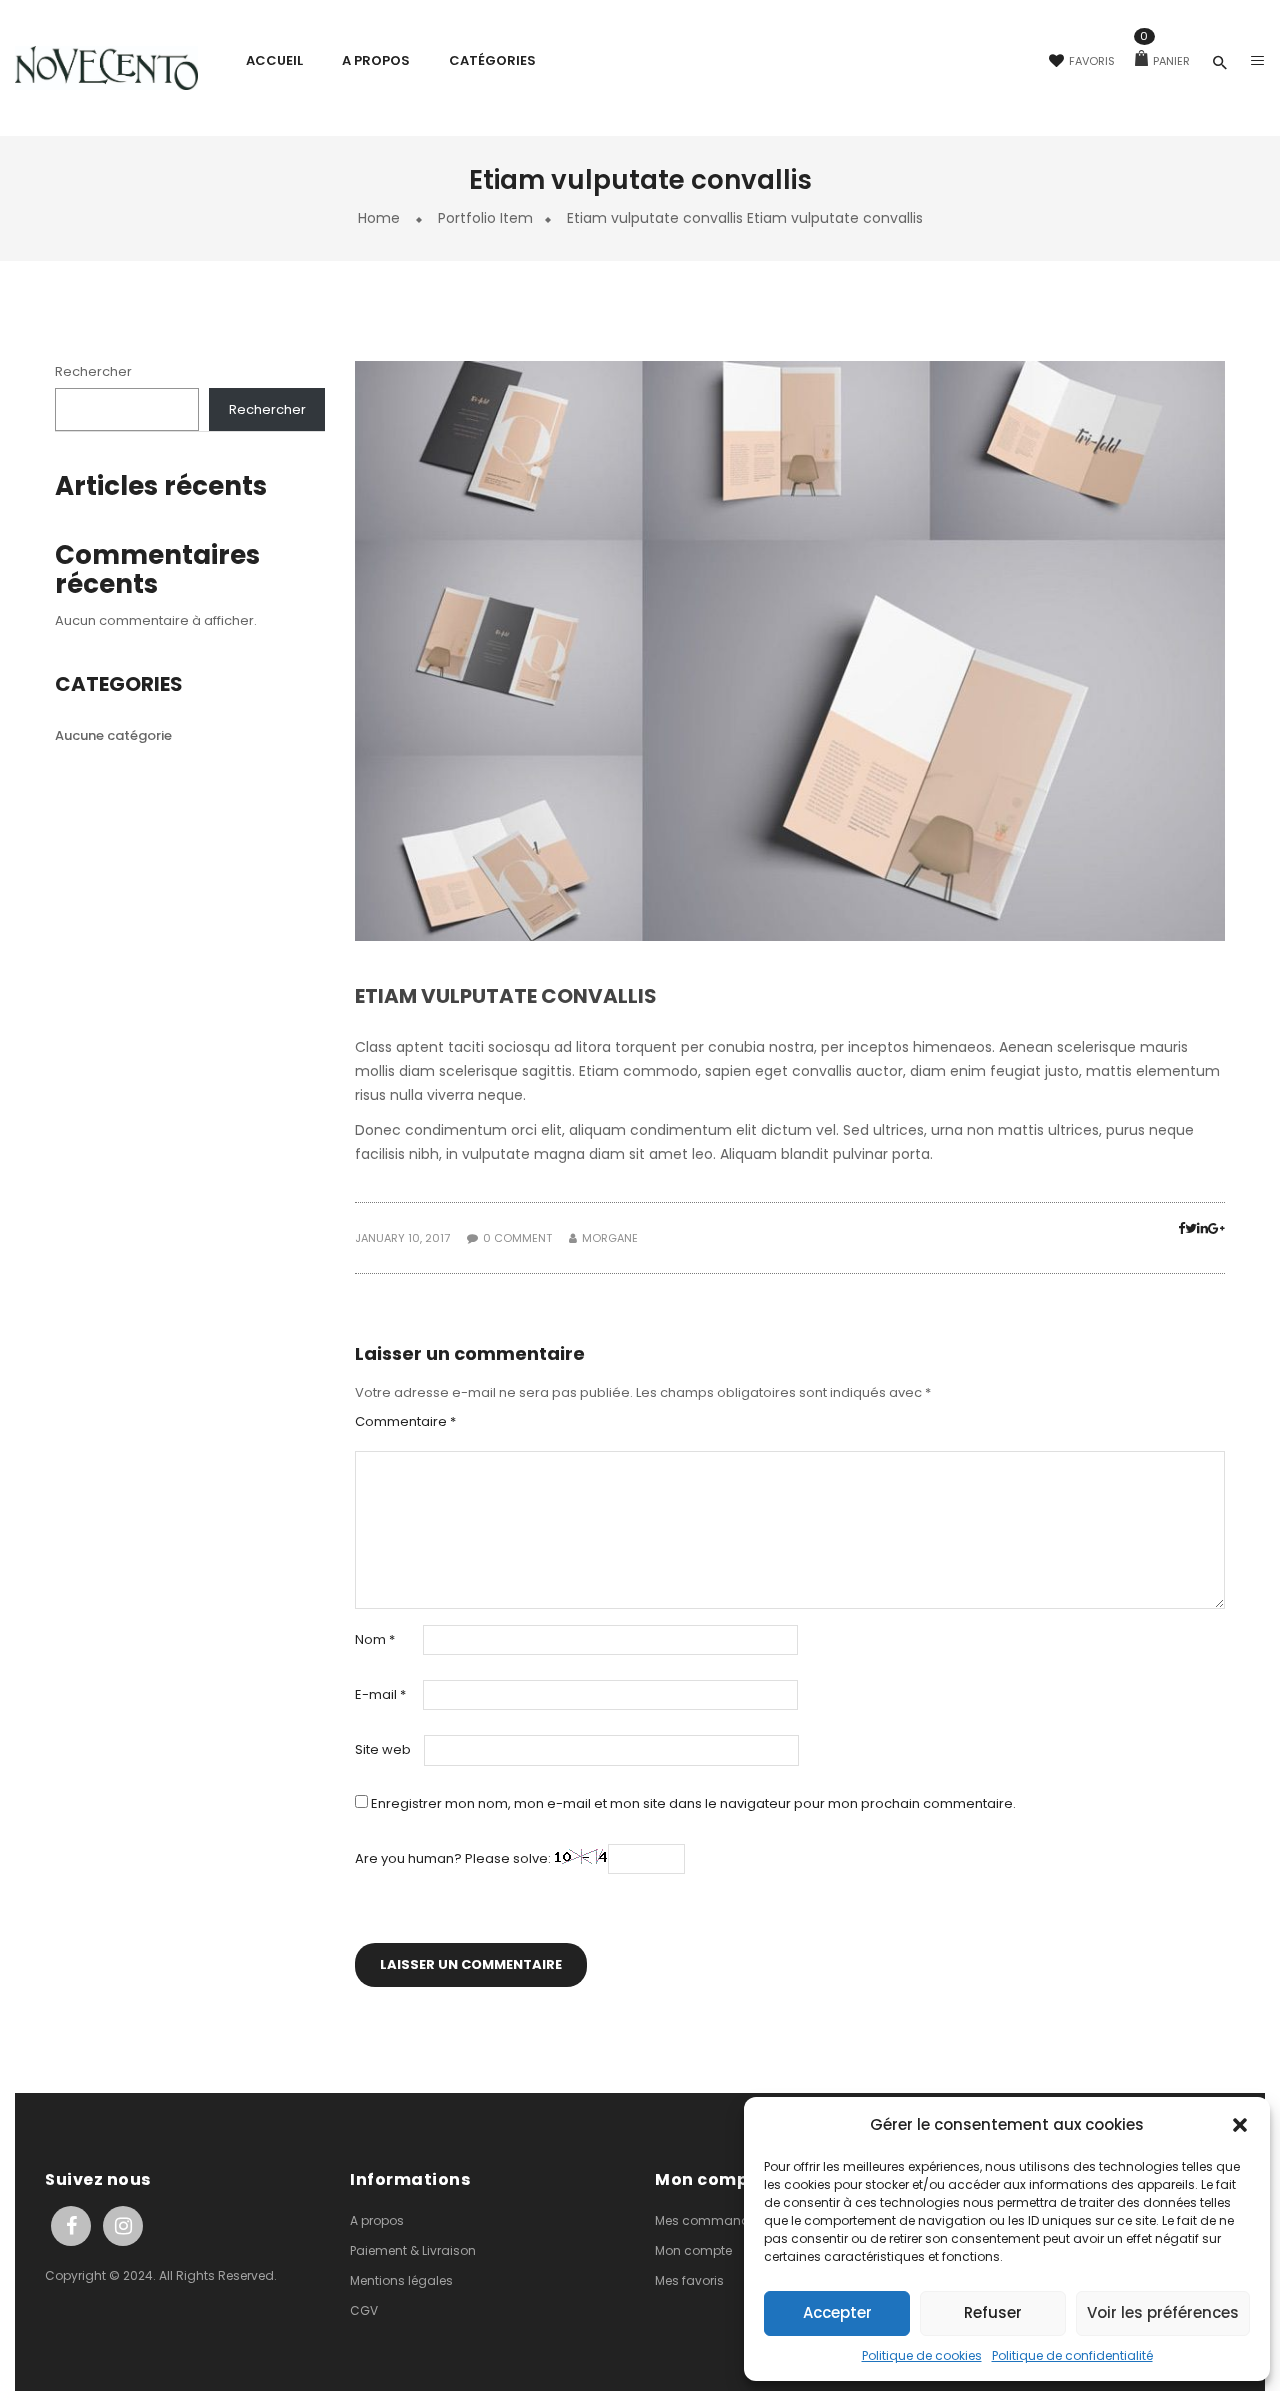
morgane (610, 1238)
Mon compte (693, 2250)
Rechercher (93, 371)
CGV (364, 2310)
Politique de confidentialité (1072, 2355)
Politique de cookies (922, 2355)
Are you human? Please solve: (454, 1858)
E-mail (380, 1695)
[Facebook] (1181, 1228)
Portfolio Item (485, 218)
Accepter (837, 2312)
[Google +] (1216, 1228)
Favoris (1092, 61)
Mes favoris (689, 2280)
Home (379, 218)
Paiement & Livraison (413, 2250)
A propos (377, 2220)
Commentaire (405, 1422)
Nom (375, 1640)
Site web (383, 1750)
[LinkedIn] (1202, 1228)
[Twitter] (1191, 1228)
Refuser (993, 2312)
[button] (1240, 2125)
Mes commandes (709, 2220)
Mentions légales (401, 2280)
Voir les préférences (1163, 2312)
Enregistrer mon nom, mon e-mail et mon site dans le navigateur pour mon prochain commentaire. (693, 1804)
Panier (1165, 61)
